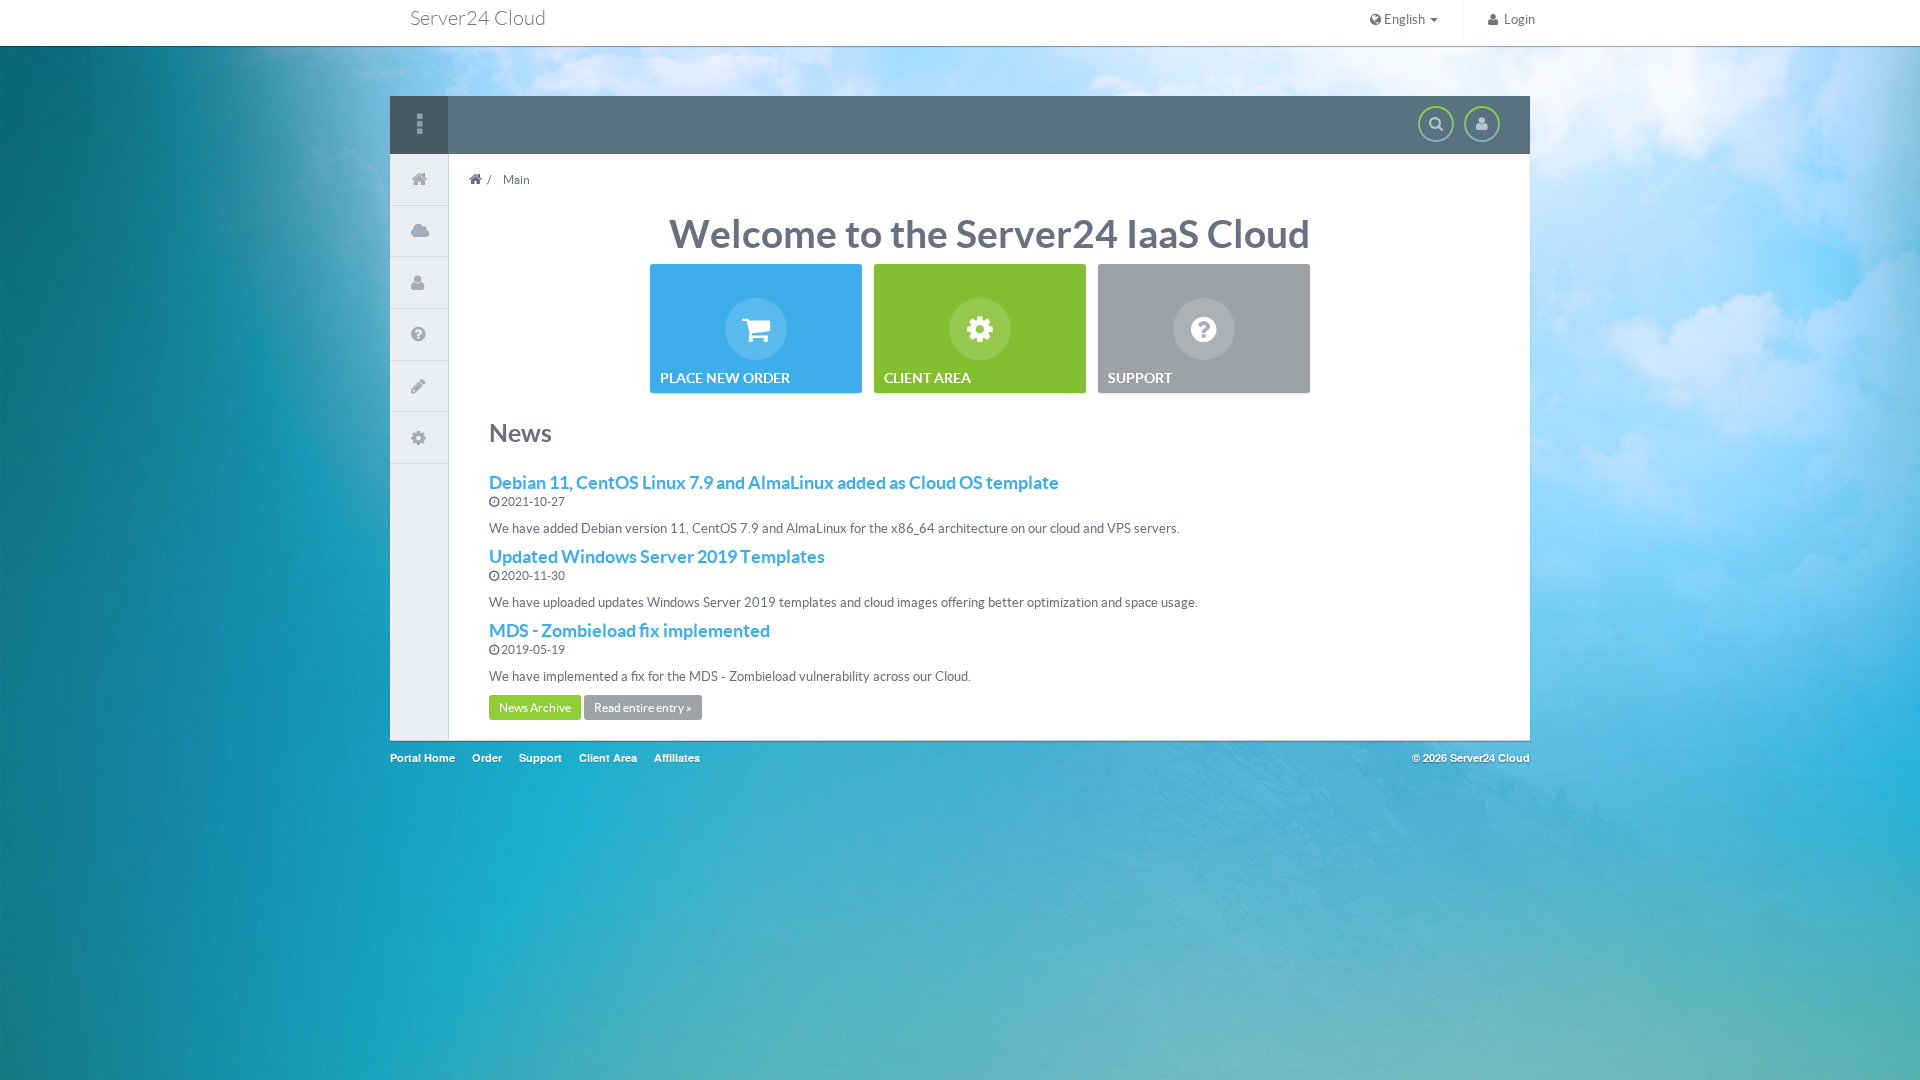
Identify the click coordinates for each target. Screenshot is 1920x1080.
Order (487, 757)
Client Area (608, 757)
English (1404, 19)
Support (540, 757)
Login (1516, 19)
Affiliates (677, 757)
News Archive (535, 707)
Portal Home (422, 757)
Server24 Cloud (478, 18)
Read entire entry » (643, 707)
